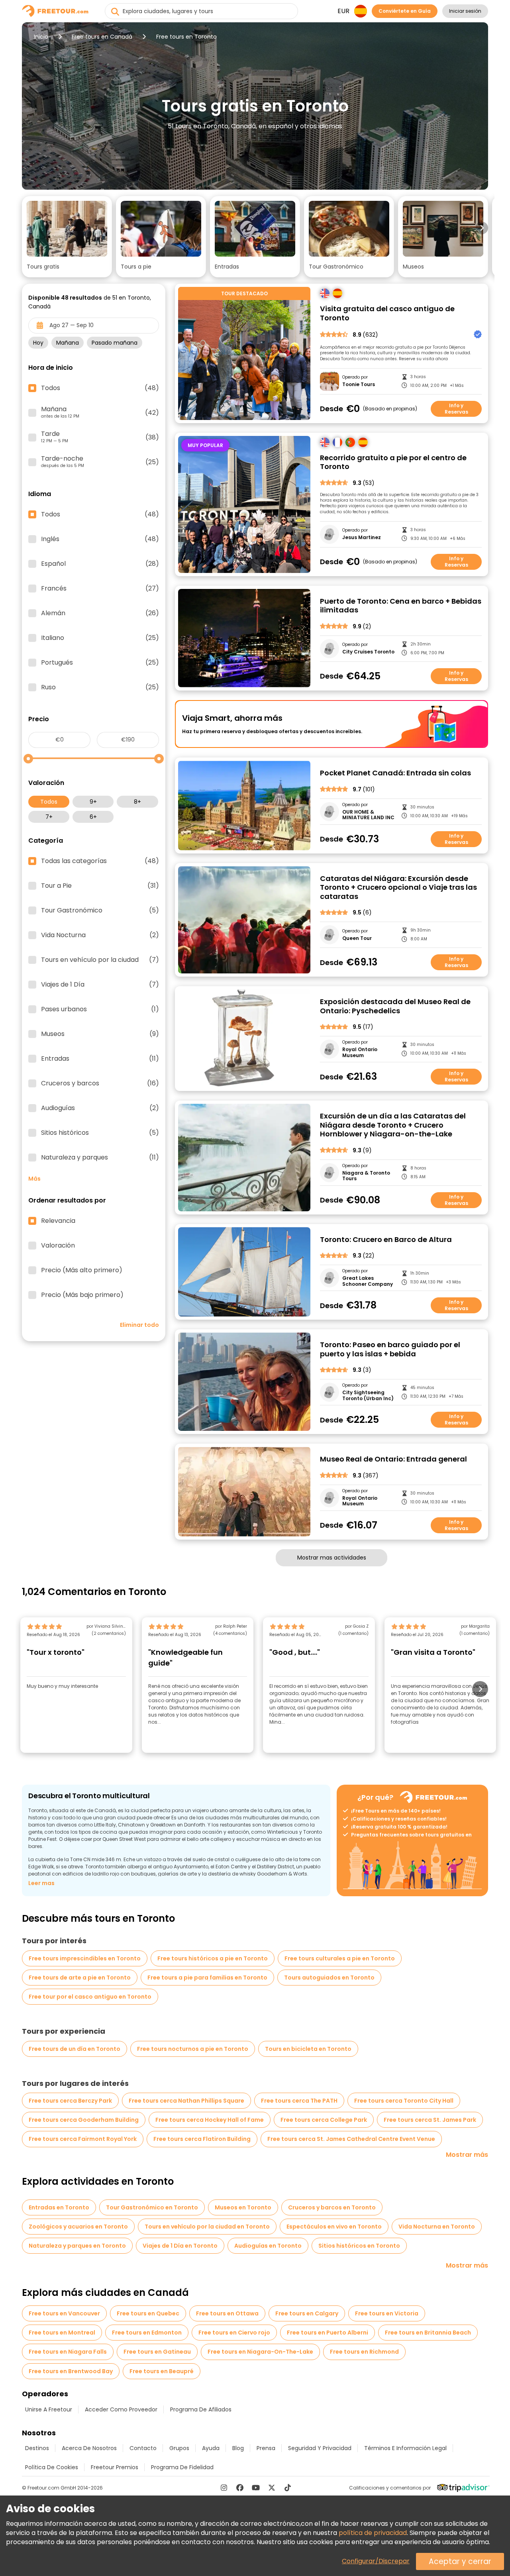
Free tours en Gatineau (157, 2352)
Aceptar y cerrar (460, 2561)
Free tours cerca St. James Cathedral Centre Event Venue (351, 2139)
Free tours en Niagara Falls (68, 2352)
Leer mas (41, 1883)
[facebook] (240, 2488)
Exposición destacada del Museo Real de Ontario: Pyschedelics (395, 1006)
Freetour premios (115, 2467)
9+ (93, 802)
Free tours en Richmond (364, 2352)
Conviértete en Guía (405, 11)
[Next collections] (482, 228)
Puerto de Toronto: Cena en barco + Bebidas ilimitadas (401, 606)
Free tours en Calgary (307, 2313)
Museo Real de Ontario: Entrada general (393, 1459)
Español (100, 564)
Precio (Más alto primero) (82, 1270)
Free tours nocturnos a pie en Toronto (193, 2049)
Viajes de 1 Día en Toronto (180, 2246)
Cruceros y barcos (100, 1083)
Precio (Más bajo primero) (82, 1295)
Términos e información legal (405, 2448)
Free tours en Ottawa (227, 2313)
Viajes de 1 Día (100, 985)
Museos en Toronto (243, 2207)
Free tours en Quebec (148, 2313)
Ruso (100, 687)
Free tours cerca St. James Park (430, 2120)
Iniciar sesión (465, 11)
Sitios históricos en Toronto (359, 2246)
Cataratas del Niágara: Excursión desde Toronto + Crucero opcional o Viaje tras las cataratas (398, 888)
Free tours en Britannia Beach (428, 2333)
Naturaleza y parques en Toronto (77, 2246)
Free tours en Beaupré (162, 2371)
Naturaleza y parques (100, 1158)
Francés (100, 589)
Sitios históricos (100, 1133)
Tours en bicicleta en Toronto (308, 2049)
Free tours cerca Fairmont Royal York (83, 2139)
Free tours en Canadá (102, 37)
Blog (238, 2448)
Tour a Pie (100, 886)
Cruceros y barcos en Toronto (332, 2207)
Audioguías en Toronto (268, 2246)
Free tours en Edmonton (147, 2333)
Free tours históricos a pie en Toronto (213, 1958)
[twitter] (272, 2488)
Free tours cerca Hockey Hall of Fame (210, 2120)
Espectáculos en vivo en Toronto (334, 2227)
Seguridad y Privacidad (320, 2448)
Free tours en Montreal (62, 2333)
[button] (67, 237)
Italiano (100, 638)
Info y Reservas (456, 409)
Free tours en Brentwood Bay (71, 2371)
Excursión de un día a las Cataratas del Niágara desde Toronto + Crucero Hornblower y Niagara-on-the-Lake (393, 1125)
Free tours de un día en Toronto (75, 2049)
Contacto (143, 2448)
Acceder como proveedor (121, 2409)
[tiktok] (288, 2488)
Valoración (58, 1246)
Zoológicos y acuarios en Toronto (78, 2227)
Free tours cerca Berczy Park (70, 2101)
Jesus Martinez (362, 538)
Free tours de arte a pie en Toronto (80, 1978)
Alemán (100, 613)
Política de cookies (52, 2467)
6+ (93, 817)
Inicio (41, 37)
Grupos (179, 2448)
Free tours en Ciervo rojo (234, 2333)
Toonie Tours (359, 385)
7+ (49, 817)
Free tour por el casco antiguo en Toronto (90, 1997)
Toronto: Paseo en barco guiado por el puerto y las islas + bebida (390, 1349)
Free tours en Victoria (387, 2313)
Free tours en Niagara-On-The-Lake (260, 2352)
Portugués (100, 663)
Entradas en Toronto (59, 2207)
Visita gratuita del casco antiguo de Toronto (387, 313)
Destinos (37, 2448)
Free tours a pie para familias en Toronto (207, 1978)
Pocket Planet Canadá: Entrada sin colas (395, 773)
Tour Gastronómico (100, 910)
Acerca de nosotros (89, 2448)
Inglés (100, 539)
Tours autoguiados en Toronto (329, 1978)
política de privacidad (373, 2533)
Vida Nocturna (100, 935)
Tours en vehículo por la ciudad (100, 960)
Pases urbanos (100, 1009)
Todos (49, 802)
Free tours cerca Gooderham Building (84, 2120)
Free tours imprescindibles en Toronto (85, 1958)
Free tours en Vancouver (64, 2313)
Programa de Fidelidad (182, 2467)
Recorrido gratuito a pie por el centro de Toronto (393, 462)
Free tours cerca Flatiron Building (202, 2139)
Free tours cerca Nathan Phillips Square (186, 2101)
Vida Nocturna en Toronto (437, 2227)
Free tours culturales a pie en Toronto (340, 1958)
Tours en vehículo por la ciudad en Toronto (207, 2227)
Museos (100, 1034)
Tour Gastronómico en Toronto (152, 2207)
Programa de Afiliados (201, 2409)
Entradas (100, 1059)
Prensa (266, 2448)
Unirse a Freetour (49, 2409)
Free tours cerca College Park (324, 2120)
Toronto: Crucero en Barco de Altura (386, 1240)
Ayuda (211, 2448)
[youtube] (256, 2488)
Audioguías (100, 1108)
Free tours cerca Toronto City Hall (404, 2101)
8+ (137, 802)
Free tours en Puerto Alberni (328, 2333)
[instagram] (224, 2488)
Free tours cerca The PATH (299, 2101)
